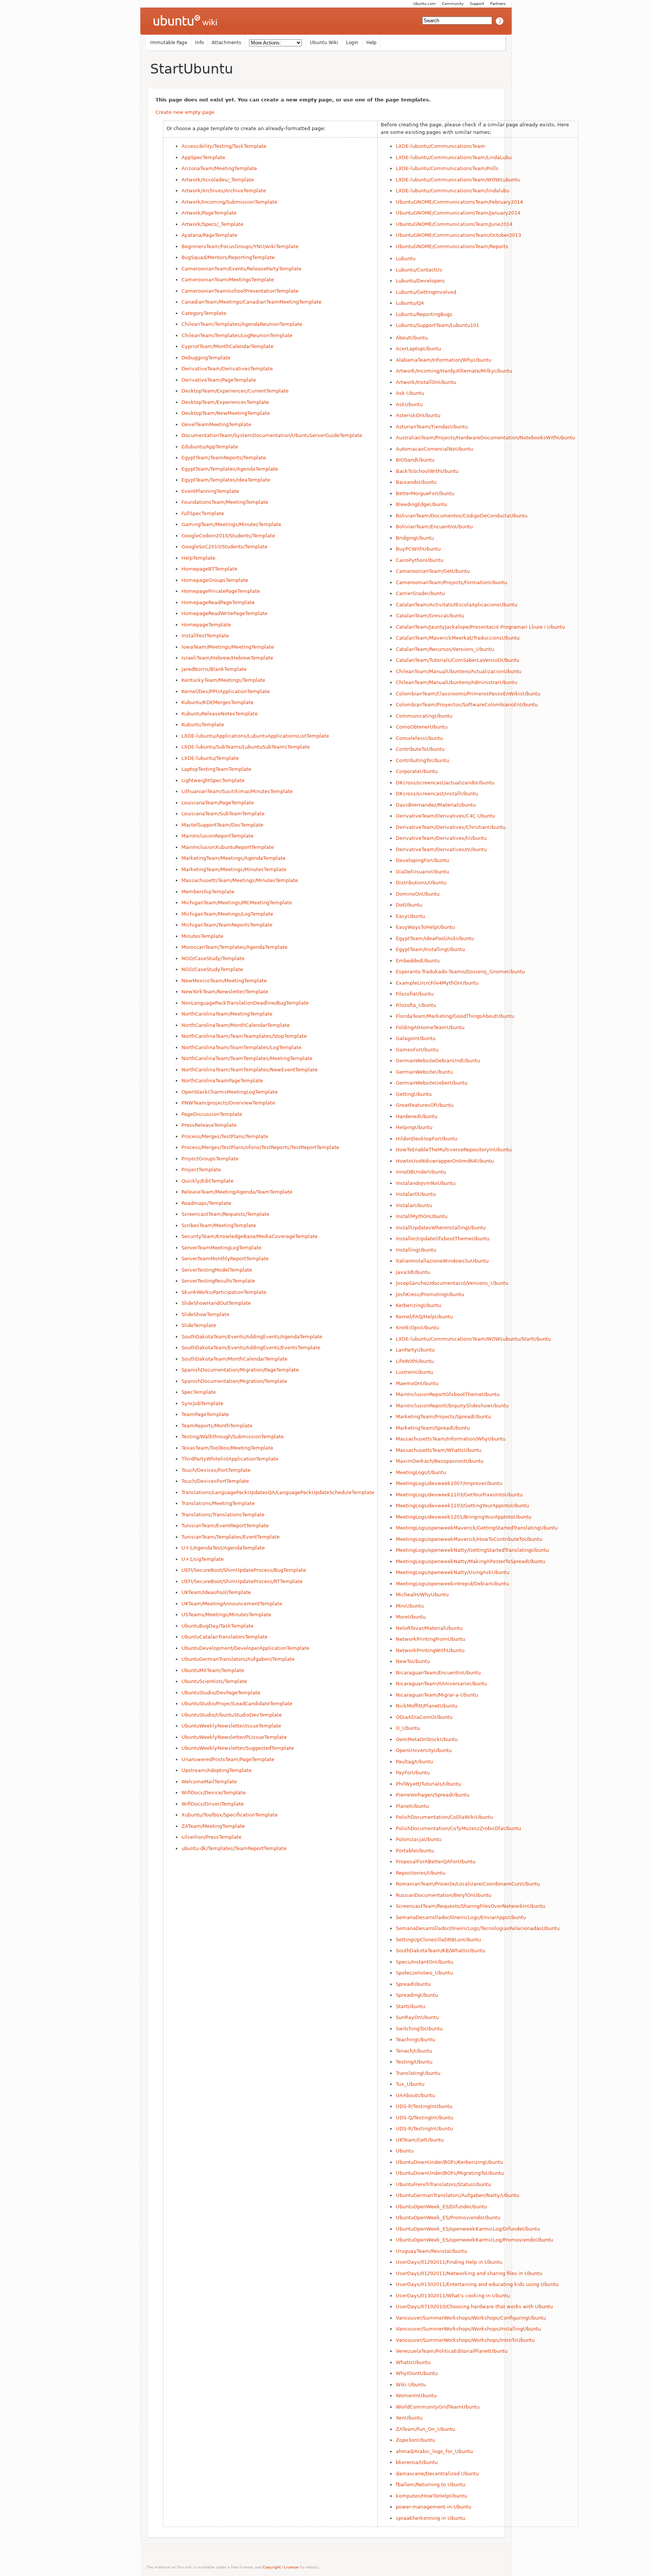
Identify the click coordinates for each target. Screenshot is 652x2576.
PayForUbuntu (413, 1773)
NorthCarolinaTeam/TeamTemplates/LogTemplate (241, 1047)
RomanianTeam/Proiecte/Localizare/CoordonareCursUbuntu (468, 1884)
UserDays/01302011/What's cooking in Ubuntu (453, 2296)
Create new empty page (185, 112)
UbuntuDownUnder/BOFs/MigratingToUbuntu (450, 2173)
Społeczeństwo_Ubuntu (424, 1973)
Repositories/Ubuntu (421, 1873)
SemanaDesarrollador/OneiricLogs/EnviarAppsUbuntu (461, 1917)
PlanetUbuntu (412, 1806)
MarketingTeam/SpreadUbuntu (433, 1428)
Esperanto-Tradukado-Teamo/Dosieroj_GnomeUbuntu (460, 972)
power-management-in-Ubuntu (434, 2507)
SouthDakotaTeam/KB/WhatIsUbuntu (441, 1951)
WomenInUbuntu (416, 2396)
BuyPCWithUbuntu (418, 549)
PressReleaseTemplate (209, 1125)
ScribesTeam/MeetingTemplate (219, 1225)
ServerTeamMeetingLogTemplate (221, 1248)
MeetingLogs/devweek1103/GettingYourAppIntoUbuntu (462, 1506)
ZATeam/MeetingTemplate (213, 1826)
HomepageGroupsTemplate (215, 580)
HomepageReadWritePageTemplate (225, 613)
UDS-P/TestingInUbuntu (424, 2106)
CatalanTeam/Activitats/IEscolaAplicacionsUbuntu (457, 605)
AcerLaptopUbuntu (418, 349)
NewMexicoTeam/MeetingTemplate (224, 981)
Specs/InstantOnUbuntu (424, 1962)
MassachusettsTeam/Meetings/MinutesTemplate (240, 880)
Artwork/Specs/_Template (212, 224)
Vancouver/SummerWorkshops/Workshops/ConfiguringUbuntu (471, 2318)
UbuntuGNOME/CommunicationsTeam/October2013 (458, 235)
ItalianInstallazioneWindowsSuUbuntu (442, 1261)
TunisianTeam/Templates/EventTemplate (231, 1537)
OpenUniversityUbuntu (424, 1750)
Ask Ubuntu (410, 393)
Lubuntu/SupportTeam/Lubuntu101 (437, 325)
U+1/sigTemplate (203, 1559)
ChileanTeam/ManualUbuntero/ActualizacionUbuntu (459, 671)
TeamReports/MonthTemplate (217, 1426)
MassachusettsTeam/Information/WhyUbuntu (451, 1439)
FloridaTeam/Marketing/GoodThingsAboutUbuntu (455, 1016)
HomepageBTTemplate (209, 569)
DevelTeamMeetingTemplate (216, 424)
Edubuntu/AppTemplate (210, 447)
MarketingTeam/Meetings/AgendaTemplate (234, 858)
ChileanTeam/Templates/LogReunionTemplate (237, 335)
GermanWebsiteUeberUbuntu (432, 1083)
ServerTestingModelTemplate (217, 1270)
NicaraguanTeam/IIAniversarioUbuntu (441, 1684)
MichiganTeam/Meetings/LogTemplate (227, 914)
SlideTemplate (199, 1325)
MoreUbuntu (411, 1617)
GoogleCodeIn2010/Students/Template (228, 536)
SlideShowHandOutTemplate (216, 1303)
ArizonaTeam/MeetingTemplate (219, 168)
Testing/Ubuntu (414, 2062)
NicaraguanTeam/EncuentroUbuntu (438, 1673)
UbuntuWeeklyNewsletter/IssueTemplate (231, 1726)
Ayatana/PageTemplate (209, 235)
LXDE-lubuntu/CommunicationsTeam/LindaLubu (454, 157)
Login (352, 43)
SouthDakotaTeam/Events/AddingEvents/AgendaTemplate (252, 1337)
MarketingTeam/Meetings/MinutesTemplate (234, 869)
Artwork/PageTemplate (209, 213)
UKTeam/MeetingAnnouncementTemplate (232, 1604)
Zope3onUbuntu (415, 2440)
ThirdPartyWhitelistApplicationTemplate (230, 1459)
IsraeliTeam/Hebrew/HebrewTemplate (227, 658)
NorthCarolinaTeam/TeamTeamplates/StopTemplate (244, 1036)
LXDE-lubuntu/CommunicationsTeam (441, 146)
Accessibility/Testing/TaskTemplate (224, 146)
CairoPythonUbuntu (420, 560)
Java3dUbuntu (413, 1272)
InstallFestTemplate (205, 636)
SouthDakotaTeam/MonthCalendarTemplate (235, 1359)
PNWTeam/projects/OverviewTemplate (228, 1103)
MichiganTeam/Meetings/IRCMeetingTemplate (237, 903)
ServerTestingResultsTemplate (218, 1281)
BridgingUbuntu (415, 538)
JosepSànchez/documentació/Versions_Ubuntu (452, 1283)
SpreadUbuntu (413, 1984)
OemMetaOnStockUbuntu (427, 1739)
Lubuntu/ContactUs (419, 270)
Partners (498, 4)
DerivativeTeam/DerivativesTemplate (227, 369)
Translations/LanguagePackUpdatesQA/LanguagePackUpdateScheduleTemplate (278, 1492)
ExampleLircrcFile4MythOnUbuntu (437, 983)
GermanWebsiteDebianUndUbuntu (438, 1061)
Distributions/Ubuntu (421, 883)
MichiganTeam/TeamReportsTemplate (227, 925)
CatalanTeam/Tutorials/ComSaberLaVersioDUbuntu (457, 660)
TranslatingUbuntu (418, 2073)
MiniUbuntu (410, 1606)
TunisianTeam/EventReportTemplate (225, 1526)
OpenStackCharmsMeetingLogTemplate (230, 1092)
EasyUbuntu (411, 916)
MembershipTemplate (208, 892)
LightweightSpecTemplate (213, 780)
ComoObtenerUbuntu (422, 727)
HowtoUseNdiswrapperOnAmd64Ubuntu (445, 1161)
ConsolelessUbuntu (419, 738)
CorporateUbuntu (417, 771)
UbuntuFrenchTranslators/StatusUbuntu (443, 2184)
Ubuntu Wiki (324, 43)
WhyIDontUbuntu (417, 2373)
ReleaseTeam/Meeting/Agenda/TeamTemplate (237, 1192)
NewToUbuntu (413, 1661)
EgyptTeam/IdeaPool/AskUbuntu (435, 938)
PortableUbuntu (415, 1851)
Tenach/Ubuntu (414, 2051)
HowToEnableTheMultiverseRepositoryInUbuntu (454, 1150)
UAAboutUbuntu (415, 2095)
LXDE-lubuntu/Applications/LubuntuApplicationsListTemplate (255, 736)
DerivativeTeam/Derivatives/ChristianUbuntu (451, 827)
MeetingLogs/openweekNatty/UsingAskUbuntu (453, 1572)
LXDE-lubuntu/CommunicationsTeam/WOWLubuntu (458, 180)
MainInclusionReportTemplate (218, 836)
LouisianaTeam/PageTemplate (218, 803)
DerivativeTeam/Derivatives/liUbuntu (441, 838)
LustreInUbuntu (414, 1372)
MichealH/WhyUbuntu (422, 1595)
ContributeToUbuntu (420, 749)
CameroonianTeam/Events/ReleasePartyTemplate (241, 269)
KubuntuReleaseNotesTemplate (220, 714)
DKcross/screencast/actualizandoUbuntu (445, 783)
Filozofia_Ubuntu (416, 1005)
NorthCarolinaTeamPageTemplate (222, 1081)
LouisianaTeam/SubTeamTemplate (223, 814)
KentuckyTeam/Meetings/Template (223, 680)
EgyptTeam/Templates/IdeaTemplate (226, 480)
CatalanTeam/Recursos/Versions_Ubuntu (445, 649)
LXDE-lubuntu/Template (210, 758)
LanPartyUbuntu (415, 1350)
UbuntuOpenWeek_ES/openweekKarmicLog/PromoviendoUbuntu (474, 2240)
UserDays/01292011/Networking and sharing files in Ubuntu (469, 2273)
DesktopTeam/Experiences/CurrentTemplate (235, 391)
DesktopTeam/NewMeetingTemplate (226, 413)
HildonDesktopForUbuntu (427, 1139)
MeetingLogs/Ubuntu (421, 1472)
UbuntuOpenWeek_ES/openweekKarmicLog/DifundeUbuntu (468, 2229)
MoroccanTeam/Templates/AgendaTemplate (235, 947)
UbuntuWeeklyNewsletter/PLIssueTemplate (234, 1737)
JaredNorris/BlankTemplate (214, 669)
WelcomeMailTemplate (209, 1782)
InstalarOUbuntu (416, 1194)
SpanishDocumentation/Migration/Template (234, 1381)
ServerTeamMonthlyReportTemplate (225, 1259)
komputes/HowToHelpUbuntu (431, 2496)
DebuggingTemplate (206, 358)
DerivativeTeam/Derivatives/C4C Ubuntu (445, 816)
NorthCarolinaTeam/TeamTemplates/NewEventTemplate (250, 1070)
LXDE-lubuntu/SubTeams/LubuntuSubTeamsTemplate (246, 747)
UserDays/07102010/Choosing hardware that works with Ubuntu (474, 2307)
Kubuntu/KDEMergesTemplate (218, 702)
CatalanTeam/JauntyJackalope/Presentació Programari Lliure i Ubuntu (480, 627)
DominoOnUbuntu (418, 894)
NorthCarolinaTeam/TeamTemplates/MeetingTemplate (247, 1058)
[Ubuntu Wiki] (185, 21)
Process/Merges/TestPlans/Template (225, 1136)
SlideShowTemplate (205, 1314)
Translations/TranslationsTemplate (223, 1515)
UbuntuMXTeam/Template (213, 1670)
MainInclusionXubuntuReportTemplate (228, 847)
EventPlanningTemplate (210, 491)
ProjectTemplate (201, 1170)
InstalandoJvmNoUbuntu (426, 1183)
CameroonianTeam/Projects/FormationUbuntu (451, 582)
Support (477, 4)
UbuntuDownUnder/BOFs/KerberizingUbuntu (449, 2162)
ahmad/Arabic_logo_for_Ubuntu (434, 2451)
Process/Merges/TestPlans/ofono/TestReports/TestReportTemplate (260, 1147)
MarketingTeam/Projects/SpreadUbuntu (443, 1417)
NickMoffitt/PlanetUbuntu (427, 1706)
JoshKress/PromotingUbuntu (430, 1294)
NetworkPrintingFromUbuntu (431, 1639)
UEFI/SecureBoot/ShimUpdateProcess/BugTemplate (244, 1570)
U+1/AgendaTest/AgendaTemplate (223, 1548)
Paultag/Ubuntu (414, 1762)
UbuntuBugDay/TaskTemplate (218, 1626)
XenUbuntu (409, 2418)
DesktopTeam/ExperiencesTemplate (225, 402)
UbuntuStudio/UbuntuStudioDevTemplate (232, 1715)
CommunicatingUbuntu (424, 716)
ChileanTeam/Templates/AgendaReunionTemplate (242, 324)
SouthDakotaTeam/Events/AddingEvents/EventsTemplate (251, 1348)
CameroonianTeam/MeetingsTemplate (228, 280)
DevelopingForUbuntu (422, 860)
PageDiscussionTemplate (212, 1114)
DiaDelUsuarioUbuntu (422, 872)
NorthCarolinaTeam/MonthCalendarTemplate (236, 1025)
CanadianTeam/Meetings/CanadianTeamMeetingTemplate (251, 302)
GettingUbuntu (414, 1094)
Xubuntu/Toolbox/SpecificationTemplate (230, 1815)
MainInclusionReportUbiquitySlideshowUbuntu (452, 1406)
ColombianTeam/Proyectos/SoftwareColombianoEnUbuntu (467, 705)
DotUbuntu (409, 905)
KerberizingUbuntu (418, 1305)
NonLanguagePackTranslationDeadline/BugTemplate (245, 1003)
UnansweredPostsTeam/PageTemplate (228, 1759)
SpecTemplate (199, 1392)
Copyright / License (281, 2567)
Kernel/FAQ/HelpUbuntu (424, 1317)
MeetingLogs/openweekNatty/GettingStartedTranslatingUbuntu (472, 1550)
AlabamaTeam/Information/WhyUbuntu (444, 360)
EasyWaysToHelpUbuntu (425, 927)
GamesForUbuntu (417, 1050)
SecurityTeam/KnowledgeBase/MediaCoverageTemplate (250, 1236)
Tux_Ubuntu (410, 2084)
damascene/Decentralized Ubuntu (437, 2474)
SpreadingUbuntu (417, 1995)
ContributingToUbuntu (422, 760)
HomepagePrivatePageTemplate (221, 591)
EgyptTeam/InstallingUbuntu (430, 949)
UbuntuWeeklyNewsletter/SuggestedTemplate (238, 1748)
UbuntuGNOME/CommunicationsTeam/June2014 (454, 224)
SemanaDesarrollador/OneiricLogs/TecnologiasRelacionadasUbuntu (478, 1928)
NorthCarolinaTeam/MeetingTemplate (227, 1014)
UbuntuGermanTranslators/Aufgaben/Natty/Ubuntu (457, 2195)
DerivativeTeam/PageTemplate (219, 380)
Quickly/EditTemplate (208, 1181)
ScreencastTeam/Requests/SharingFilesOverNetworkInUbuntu (471, 1906)
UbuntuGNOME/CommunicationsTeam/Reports (452, 246)
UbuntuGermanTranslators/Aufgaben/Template (238, 1659)
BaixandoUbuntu (416, 482)
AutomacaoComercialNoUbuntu (434, 449)
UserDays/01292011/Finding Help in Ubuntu (449, 2262)
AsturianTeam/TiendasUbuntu (432, 427)
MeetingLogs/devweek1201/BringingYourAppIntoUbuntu (464, 1517)
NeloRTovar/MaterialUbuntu (429, 1628)
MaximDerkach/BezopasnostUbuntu (440, 1461)
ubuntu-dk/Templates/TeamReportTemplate (234, 1848)
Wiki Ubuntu (411, 2385)
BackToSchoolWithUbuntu (427, 471)
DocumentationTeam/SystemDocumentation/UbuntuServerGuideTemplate (272, 435)
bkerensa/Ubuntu (417, 2462)
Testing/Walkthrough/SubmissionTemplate (233, 1437)
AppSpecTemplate (203, 157)
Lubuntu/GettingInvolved (426, 292)
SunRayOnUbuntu (417, 2017)
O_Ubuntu (408, 1728)
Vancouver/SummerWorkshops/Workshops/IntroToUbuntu (465, 2340)
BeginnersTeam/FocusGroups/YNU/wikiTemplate (240, 246)
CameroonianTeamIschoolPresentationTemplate (240, 291)
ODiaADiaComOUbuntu (424, 1717)
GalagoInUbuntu (416, 1038)
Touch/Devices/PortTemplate (216, 1470)
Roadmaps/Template (206, 1203)
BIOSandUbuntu (415, 460)
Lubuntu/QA (410, 303)
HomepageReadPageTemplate (218, 602)
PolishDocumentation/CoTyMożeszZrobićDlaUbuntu (458, 1828)
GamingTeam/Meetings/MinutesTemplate (231, 524)
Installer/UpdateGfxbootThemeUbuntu (443, 1239)
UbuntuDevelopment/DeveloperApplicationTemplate (245, 1648)
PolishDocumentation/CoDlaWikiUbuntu (444, 1817)
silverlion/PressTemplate (211, 1837)
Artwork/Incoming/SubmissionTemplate (229, 202)
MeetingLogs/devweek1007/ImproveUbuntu (449, 1483)
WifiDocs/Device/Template (214, 1793)
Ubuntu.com (424, 4)
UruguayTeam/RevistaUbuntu (431, 2251)
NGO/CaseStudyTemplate (212, 969)
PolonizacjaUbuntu (419, 1839)
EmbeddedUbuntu (418, 961)
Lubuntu (406, 259)
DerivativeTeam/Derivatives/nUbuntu (441, 849)
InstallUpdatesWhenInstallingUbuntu (441, 1228)
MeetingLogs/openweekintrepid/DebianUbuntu (452, 1584)
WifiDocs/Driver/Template (213, 1804)
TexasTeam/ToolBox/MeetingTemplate (227, 1448)
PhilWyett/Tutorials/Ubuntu (428, 1784)
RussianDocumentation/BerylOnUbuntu (444, 1895)
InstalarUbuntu (414, 1205)
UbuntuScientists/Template (214, 1681)
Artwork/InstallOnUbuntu (426, 382)
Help (371, 43)
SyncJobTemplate (202, 1403)
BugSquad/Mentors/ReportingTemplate (228, 257)
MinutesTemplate (202, 936)
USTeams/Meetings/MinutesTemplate (226, 1615)
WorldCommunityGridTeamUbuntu (438, 2407)
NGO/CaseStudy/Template (213, 958)
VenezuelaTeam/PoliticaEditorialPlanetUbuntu (452, 2351)
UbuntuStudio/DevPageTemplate (221, 1693)
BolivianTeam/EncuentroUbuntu (434, 527)
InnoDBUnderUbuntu (421, 1172)
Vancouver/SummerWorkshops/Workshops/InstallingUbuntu (468, 2329)
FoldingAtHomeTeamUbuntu (430, 1027)
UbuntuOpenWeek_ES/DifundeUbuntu (441, 2207)
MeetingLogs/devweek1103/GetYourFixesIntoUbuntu (459, 1495)
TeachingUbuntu (415, 2040)
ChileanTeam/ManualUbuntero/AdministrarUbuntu (457, 682)
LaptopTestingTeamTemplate (216, 769)
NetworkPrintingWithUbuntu (430, 1650)
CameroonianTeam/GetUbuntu (433, 571)
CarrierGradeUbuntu (420, 593)
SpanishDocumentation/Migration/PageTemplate (240, 1370)
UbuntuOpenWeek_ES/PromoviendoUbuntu (448, 2218)
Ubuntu (405, 2151)
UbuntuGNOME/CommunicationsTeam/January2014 (458, 213)
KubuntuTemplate (203, 725)
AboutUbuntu (412, 338)
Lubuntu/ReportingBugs (424, 314)
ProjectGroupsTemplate (210, 1159)
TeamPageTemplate (205, 1414)
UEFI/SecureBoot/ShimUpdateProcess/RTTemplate (242, 1581)
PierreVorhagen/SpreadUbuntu (433, 1795)
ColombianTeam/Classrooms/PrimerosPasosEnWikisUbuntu (468, 694)
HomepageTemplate (206, 625)
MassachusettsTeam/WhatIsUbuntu (439, 1450)
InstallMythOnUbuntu (422, 1216)
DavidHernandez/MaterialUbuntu (436, 805)
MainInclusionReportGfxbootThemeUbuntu (448, 1394)
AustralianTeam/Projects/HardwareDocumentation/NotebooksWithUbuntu (485, 438)
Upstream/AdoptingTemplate (217, 1770)
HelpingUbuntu (414, 1127)
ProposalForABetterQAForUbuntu (436, 1862)
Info (199, 43)
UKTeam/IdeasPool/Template (216, 1592)
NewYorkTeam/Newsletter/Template (225, 992)
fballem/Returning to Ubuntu (431, 2485)
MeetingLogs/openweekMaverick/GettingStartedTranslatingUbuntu (477, 1528)
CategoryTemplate (204, 313)
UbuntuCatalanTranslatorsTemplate (225, 1637)
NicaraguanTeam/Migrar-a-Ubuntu (437, 1695)
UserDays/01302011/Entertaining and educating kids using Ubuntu (477, 2284)
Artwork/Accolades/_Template (218, 180)
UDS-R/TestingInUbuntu (424, 2129)
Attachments (226, 43)
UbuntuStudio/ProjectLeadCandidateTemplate (237, 1704)
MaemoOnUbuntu (417, 1383)
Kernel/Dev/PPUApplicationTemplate (226, 691)
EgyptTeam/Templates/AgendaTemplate (230, 469)
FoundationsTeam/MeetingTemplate (225, 502)
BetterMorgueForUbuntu (425, 493)
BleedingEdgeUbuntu (421, 504)
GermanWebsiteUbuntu (424, 1072)
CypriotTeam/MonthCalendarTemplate (228, 346)
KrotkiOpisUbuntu (417, 1328)
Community (453, 4)
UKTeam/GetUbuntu (420, 2140)
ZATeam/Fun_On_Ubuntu (425, 2429)
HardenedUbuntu (417, 1116)
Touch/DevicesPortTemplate (215, 1481)
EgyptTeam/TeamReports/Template (224, 458)
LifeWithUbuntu (415, 1361)
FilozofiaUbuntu (415, 994)
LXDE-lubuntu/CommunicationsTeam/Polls (447, 168)
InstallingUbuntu (416, 1250)
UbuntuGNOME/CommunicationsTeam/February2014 (459, 202)
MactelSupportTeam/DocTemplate (222, 825)
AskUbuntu (409, 404)
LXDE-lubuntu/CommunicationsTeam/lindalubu (453, 191)
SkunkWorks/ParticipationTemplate (224, 1292)
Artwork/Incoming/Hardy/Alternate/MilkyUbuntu (454, 371)
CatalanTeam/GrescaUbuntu (430, 616)
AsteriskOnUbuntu (418, 415)
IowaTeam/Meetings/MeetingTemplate (228, 647)
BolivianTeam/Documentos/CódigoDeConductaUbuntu (462, 516)
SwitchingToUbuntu (419, 2029)
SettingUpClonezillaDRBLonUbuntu (438, 1940)
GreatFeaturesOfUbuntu (425, 1105)
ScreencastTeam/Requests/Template (225, 1214)
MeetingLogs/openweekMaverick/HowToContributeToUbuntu (469, 1539)
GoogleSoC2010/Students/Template (225, 547)
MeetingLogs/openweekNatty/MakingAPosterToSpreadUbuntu (471, 1561)
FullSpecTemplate (203, 513)
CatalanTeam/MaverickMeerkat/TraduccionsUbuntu (458, 638)
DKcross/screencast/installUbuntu (437, 794)
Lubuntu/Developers (420, 281)
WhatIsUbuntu (413, 2362)
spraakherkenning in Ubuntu (431, 2518)
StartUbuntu (192, 69)
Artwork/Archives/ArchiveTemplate (224, 191)
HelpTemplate (198, 558)
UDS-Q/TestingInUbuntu (424, 2118)
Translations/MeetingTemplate (218, 1503)
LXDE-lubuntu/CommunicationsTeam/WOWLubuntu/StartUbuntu (473, 1339)
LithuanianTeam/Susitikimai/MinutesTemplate (237, 791)
